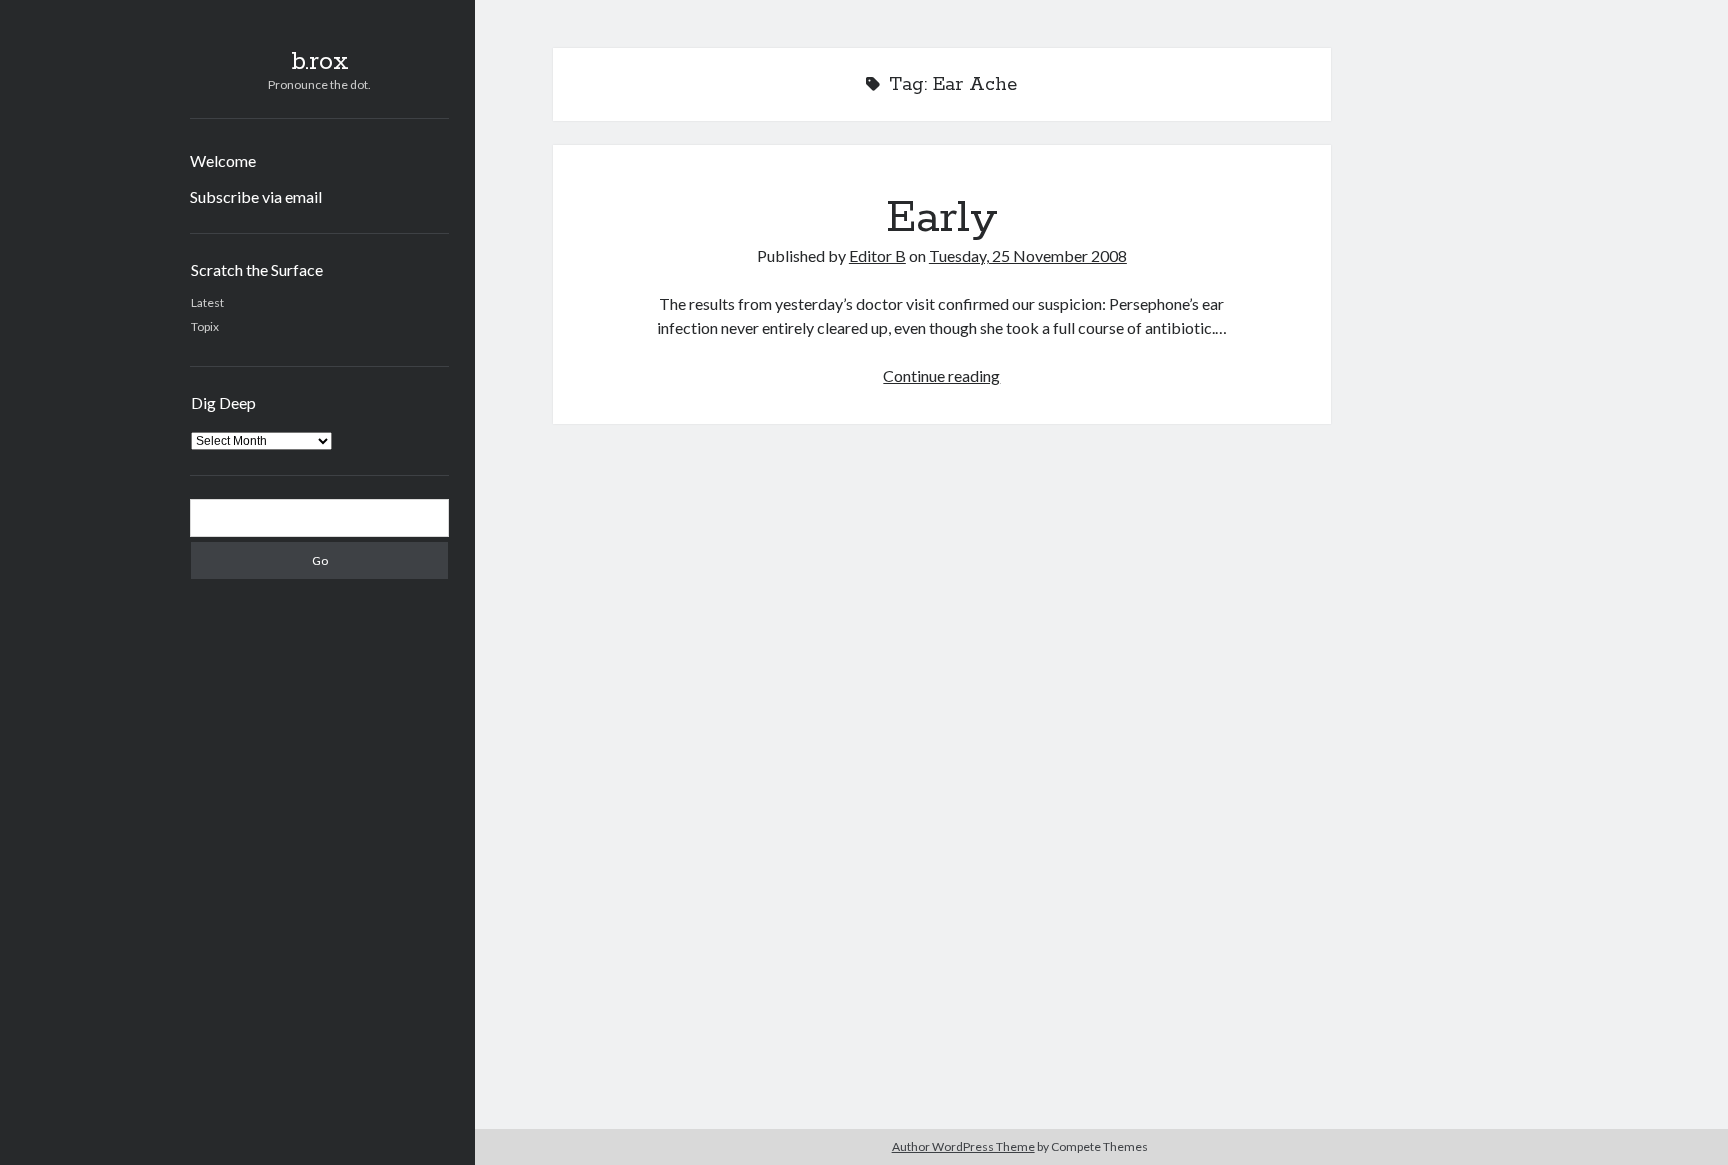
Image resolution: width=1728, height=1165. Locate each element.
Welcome (223, 160)
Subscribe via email (256, 196)
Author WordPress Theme (963, 1146)
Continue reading (941, 375)
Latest (207, 302)
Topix (205, 326)
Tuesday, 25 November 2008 (1028, 255)
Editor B (877, 255)
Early (942, 218)
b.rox (320, 62)
